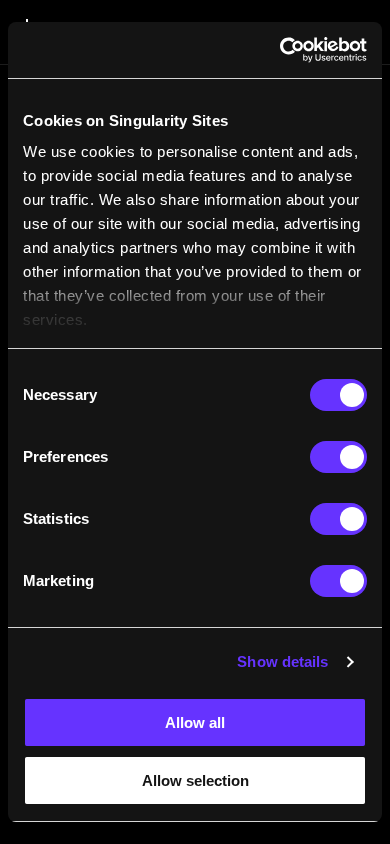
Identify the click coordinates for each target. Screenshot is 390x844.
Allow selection (195, 780)
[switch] (338, 457)
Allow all (195, 722)
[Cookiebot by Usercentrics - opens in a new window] (280, 50)
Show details (282, 661)
